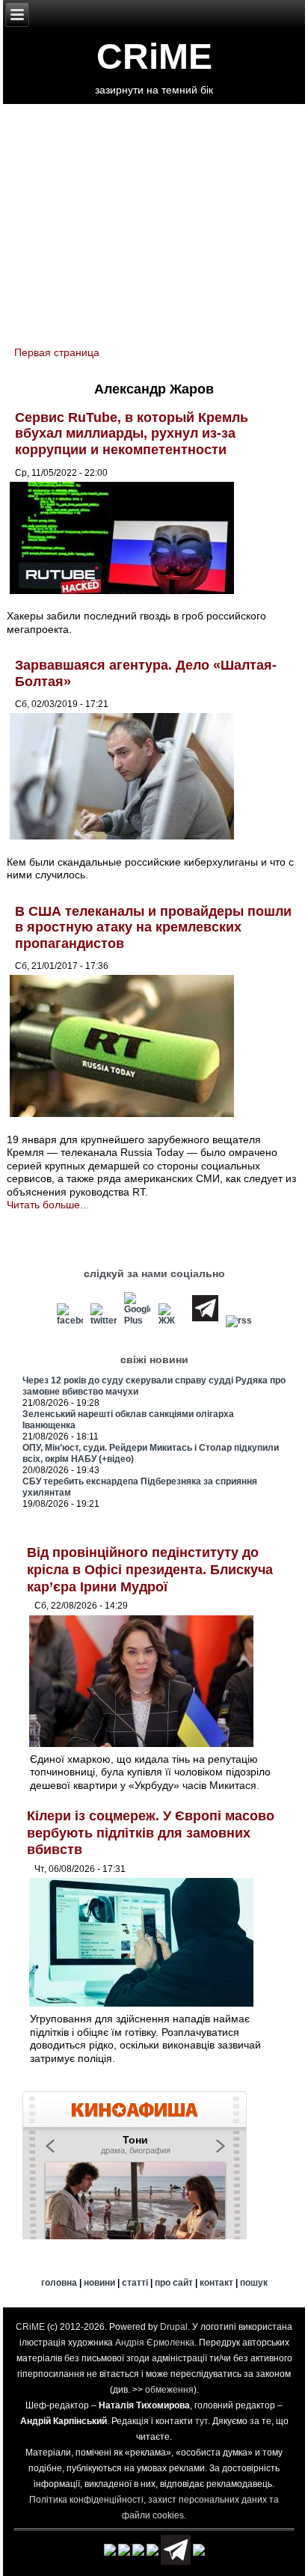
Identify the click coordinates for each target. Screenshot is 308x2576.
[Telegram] (205, 1321)
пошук (254, 2283)
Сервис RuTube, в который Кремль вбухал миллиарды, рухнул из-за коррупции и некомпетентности (132, 434)
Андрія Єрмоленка (155, 2343)
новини (99, 2283)
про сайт (174, 2283)
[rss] (238, 1321)
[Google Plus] (138, 1321)
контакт (216, 2283)
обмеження (169, 2390)
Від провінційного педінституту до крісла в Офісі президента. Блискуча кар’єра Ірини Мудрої (150, 1569)
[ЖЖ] (171, 1321)
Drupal (174, 2327)
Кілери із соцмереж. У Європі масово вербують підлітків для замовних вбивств (151, 1833)
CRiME (154, 56)
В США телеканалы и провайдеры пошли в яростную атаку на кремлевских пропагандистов (153, 927)
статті (135, 2283)
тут (201, 2421)
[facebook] (70, 1321)
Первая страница (57, 352)
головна (59, 2283)
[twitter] (104, 1321)
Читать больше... (48, 1205)
